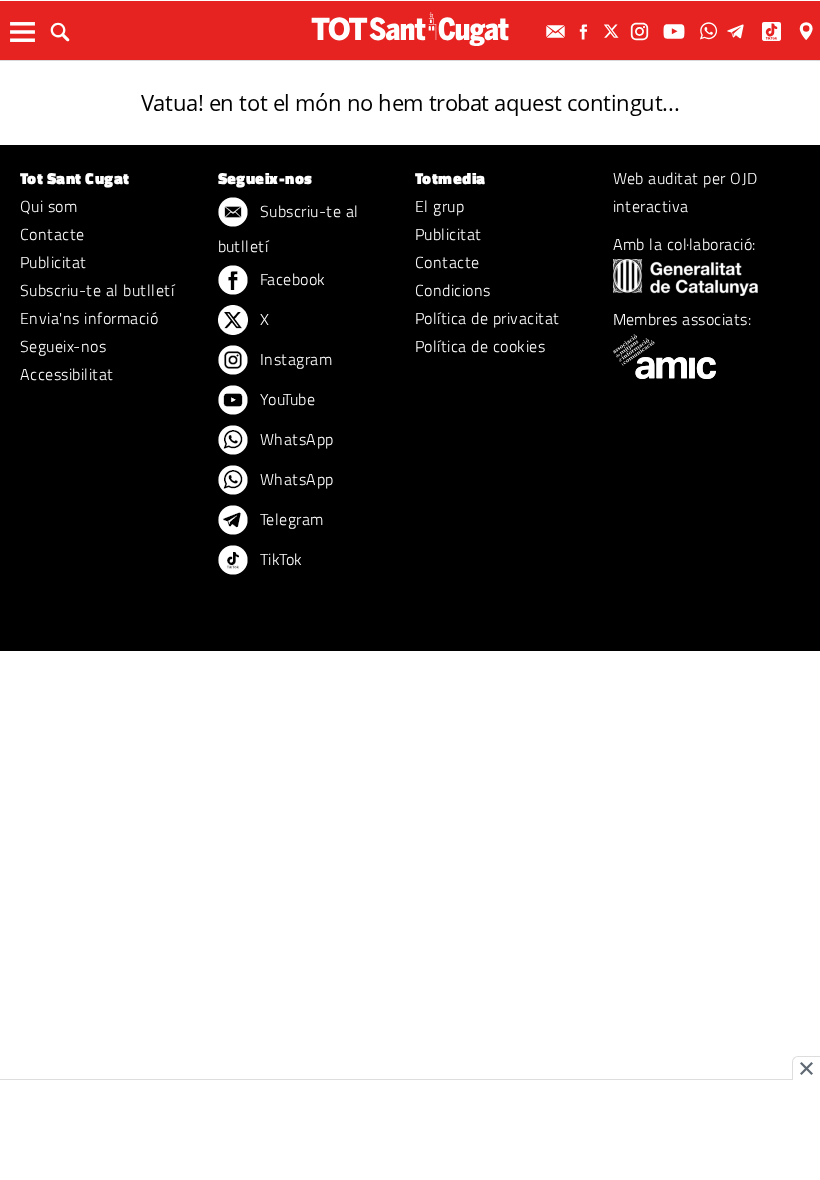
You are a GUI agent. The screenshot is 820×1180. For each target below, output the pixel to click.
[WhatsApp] (711, 31)
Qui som (48, 206)
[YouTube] (676, 31)
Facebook (291, 279)
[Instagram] (642, 31)
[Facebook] (586, 31)
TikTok (279, 559)
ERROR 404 (410, 77)
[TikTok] (773, 31)
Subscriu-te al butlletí (97, 290)
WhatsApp (295, 439)
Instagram (294, 359)
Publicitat (53, 262)
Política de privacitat (487, 318)
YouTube (286, 399)
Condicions (453, 290)
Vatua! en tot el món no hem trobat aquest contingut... (410, 102)
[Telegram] (739, 31)
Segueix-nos (63, 346)
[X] (614, 31)
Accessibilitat (67, 374)
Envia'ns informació (89, 318)
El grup (439, 206)
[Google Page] (808, 31)
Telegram (290, 519)
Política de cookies (480, 346)
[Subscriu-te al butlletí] (558, 31)
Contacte (52, 234)
